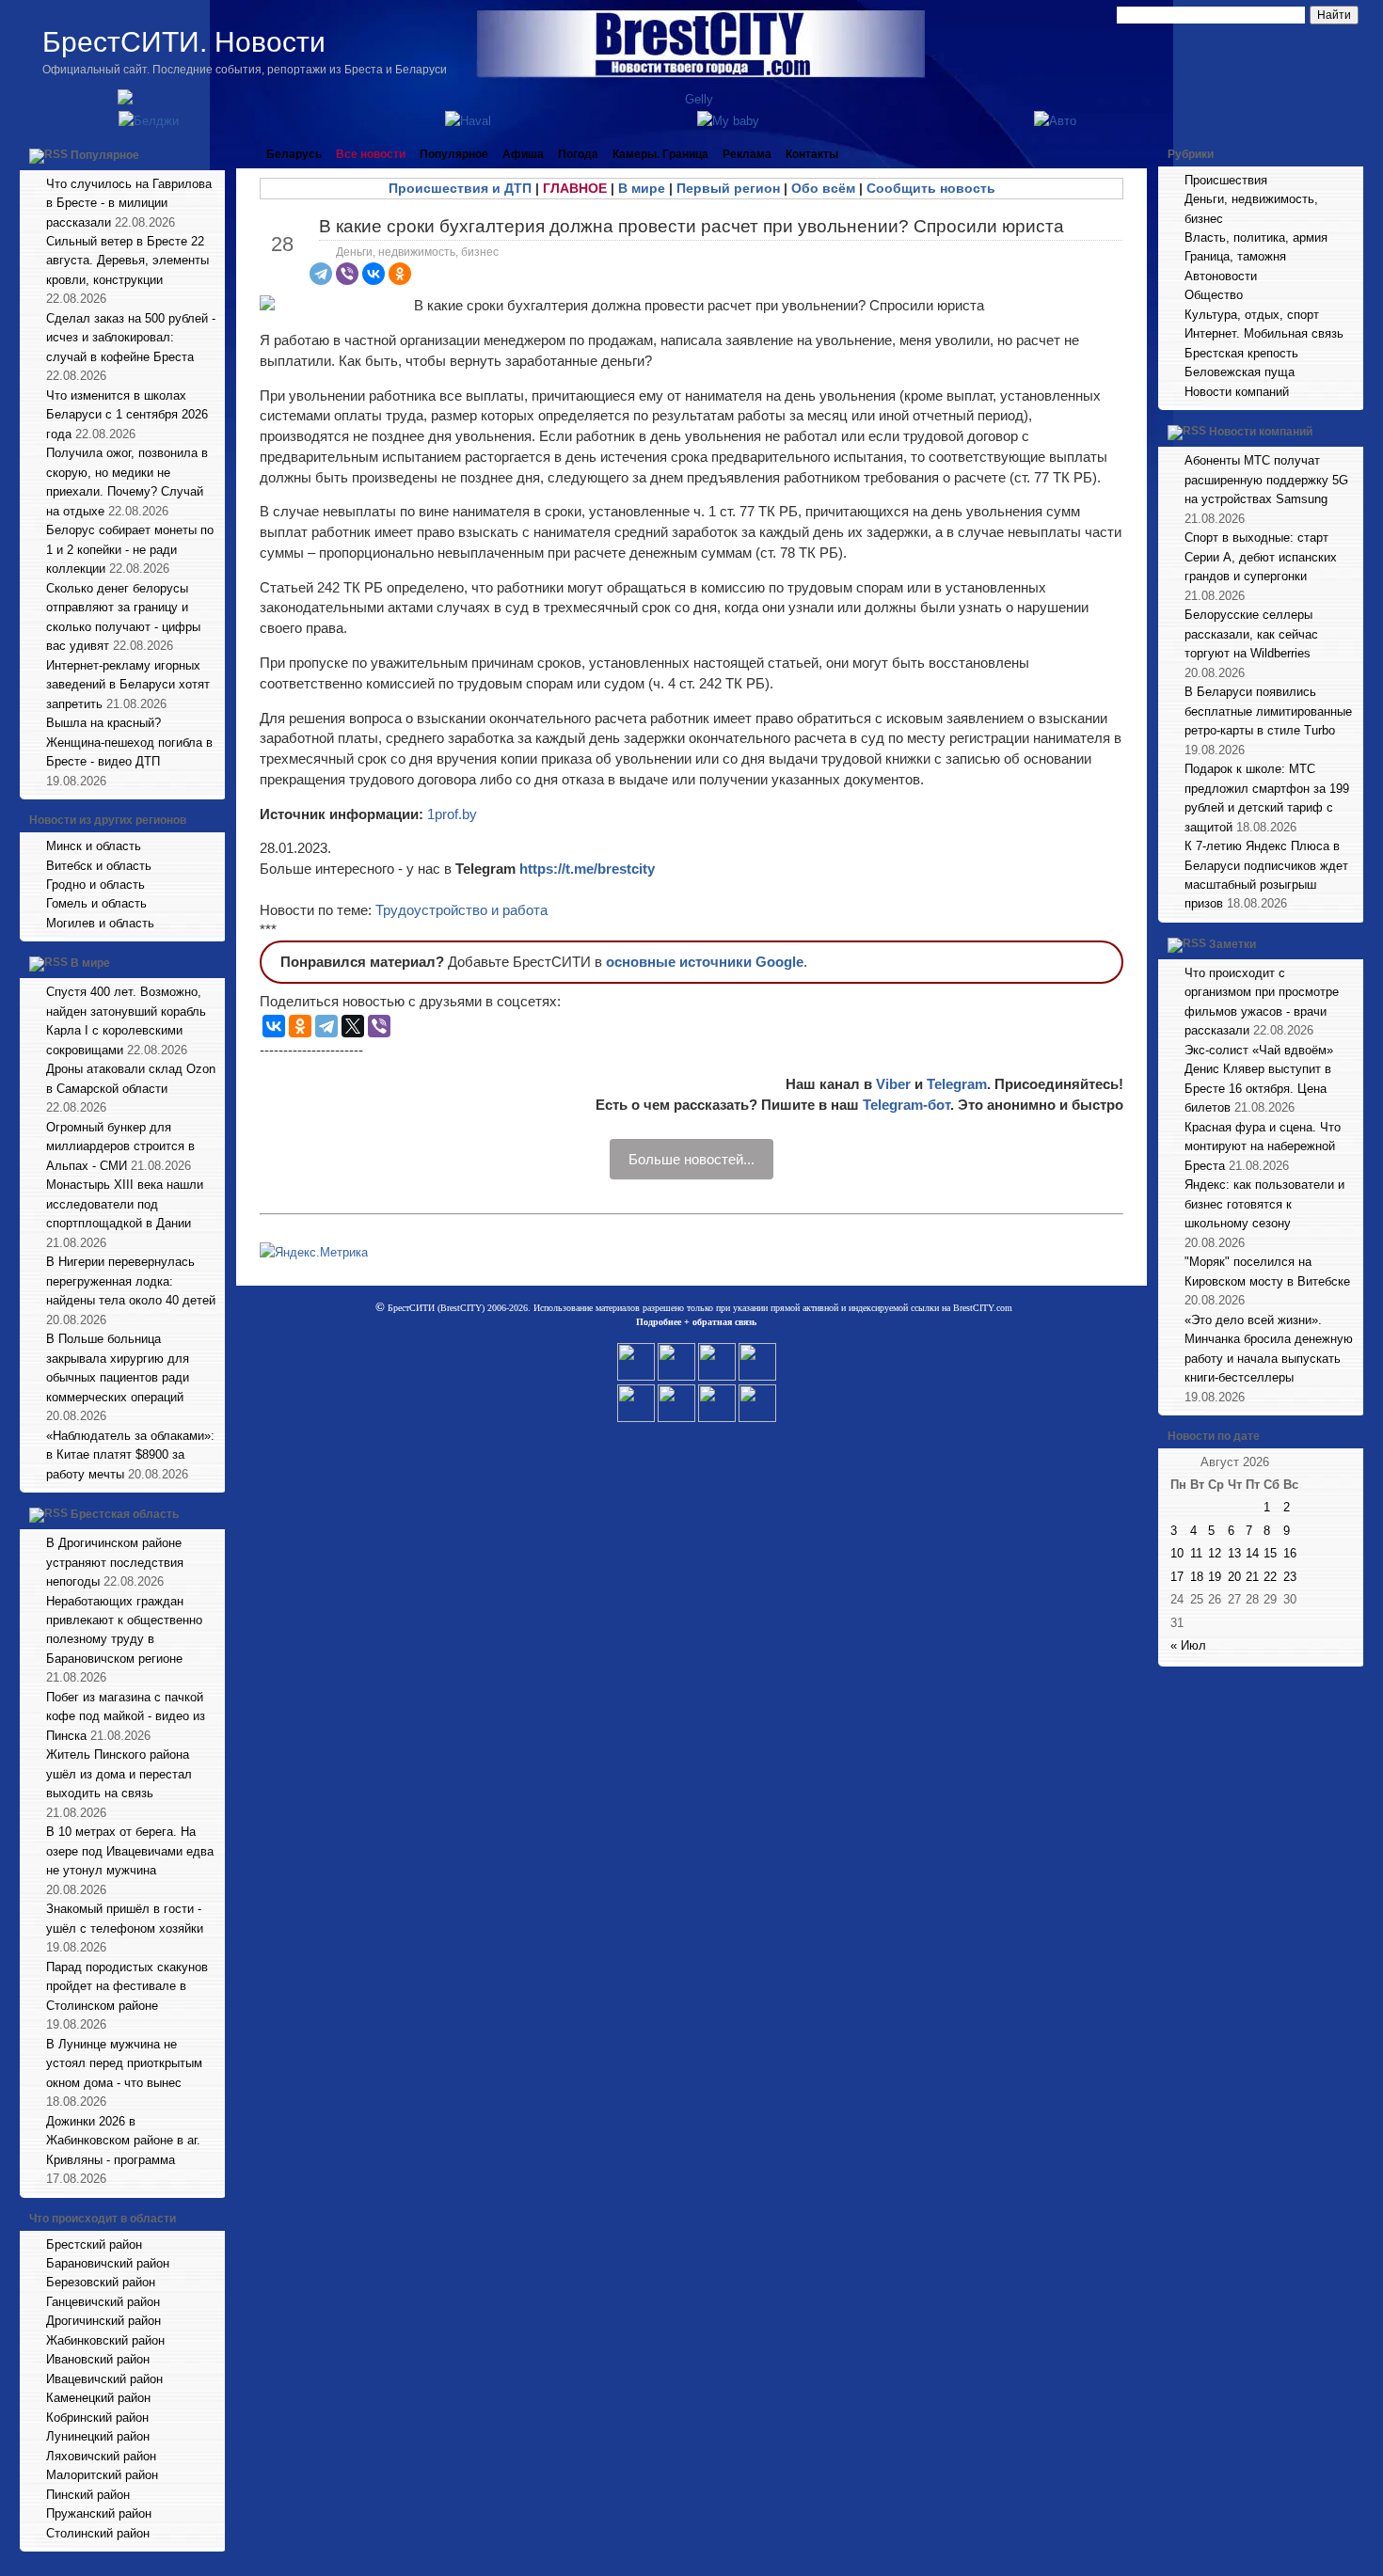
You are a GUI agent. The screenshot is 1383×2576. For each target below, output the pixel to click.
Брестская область (125, 1514)
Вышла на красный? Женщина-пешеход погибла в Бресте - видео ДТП (129, 742)
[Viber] (347, 274)
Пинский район (88, 2495)
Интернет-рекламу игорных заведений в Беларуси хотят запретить (128, 685)
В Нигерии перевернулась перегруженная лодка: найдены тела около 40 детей (131, 1281)
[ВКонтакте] (374, 274)
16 (1290, 1553)
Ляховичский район (101, 2456)
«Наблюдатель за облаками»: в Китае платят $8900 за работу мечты (130, 1455)
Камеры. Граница (660, 154)
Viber (893, 1084)
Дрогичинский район (103, 2321)
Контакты (812, 154)
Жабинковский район (105, 2340)
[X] (353, 1026)
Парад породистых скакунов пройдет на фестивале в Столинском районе (127, 1986)
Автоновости (1221, 276)
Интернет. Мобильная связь (1264, 333)
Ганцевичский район (103, 2302)
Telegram (957, 1084)
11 (1196, 1553)
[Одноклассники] (400, 274)
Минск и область (94, 846)
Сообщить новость (931, 188)
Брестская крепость (1241, 353)
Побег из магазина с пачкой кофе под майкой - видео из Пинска (126, 1716)
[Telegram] (321, 274)
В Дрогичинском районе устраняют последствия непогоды (115, 1562)
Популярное (105, 155)
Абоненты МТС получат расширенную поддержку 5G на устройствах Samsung (1266, 480)
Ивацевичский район (104, 2379)
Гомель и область (96, 903)
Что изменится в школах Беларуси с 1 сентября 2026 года (127, 415)
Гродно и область (95, 885)
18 (1197, 1577)
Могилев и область (100, 923)
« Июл (1188, 1645)
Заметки (1232, 944)
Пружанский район (99, 2513)
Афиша (523, 154)
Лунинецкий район (98, 2436)
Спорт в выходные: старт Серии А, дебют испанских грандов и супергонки (1261, 557)
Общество (1214, 295)
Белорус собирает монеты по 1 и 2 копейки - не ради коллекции (130, 549)
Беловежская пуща (1240, 372)
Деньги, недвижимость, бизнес (417, 252)
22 (1270, 1577)
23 (1290, 1577)
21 (1252, 1577)
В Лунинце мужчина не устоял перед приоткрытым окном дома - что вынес (124, 2063)
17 (1177, 1577)
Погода (578, 154)
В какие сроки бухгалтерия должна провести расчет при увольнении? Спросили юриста (691, 226)
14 (1252, 1553)
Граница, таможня (1235, 256)
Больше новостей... (691, 1159)
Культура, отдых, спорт (1252, 315)
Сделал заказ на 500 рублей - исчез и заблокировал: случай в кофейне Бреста (131, 338)
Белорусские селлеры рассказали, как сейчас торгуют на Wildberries (1251, 634)
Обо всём (823, 188)
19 (1215, 1577)
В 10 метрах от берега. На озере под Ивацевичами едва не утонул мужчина (130, 1851)
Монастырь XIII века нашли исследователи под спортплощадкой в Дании (125, 1204)
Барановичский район (108, 2263)
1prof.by (452, 814)
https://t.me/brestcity (587, 869)
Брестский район (94, 2244)
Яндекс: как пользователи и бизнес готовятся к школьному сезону (1264, 1204)
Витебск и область (99, 866)
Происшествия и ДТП (460, 188)
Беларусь (294, 154)
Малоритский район (102, 2475)
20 (1234, 1577)
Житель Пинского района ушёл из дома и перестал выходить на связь (119, 1774)
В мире (90, 964)
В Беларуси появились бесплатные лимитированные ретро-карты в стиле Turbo (1268, 711)
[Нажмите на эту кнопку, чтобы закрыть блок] (213, 154)
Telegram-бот (906, 1105)
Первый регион (728, 188)
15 (1270, 1553)
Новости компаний (1237, 392)
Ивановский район (98, 2359)
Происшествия (1226, 180)
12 (1215, 1553)
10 (1177, 1553)
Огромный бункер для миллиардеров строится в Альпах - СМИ (120, 1146)
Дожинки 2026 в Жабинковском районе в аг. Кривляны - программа (123, 2141)
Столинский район (98, 2533)
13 (1234, 1553)
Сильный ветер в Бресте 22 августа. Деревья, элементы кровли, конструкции (127, 261)
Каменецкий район (98, 2398)
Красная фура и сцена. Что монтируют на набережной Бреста (1263, 1146)
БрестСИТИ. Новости (184, 42)
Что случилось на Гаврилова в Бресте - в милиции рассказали (129, 203)
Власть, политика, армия (1256, 237)
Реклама (747, 154)
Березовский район (101, 2282)
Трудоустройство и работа (461, 910)
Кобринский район (97, 2418)
